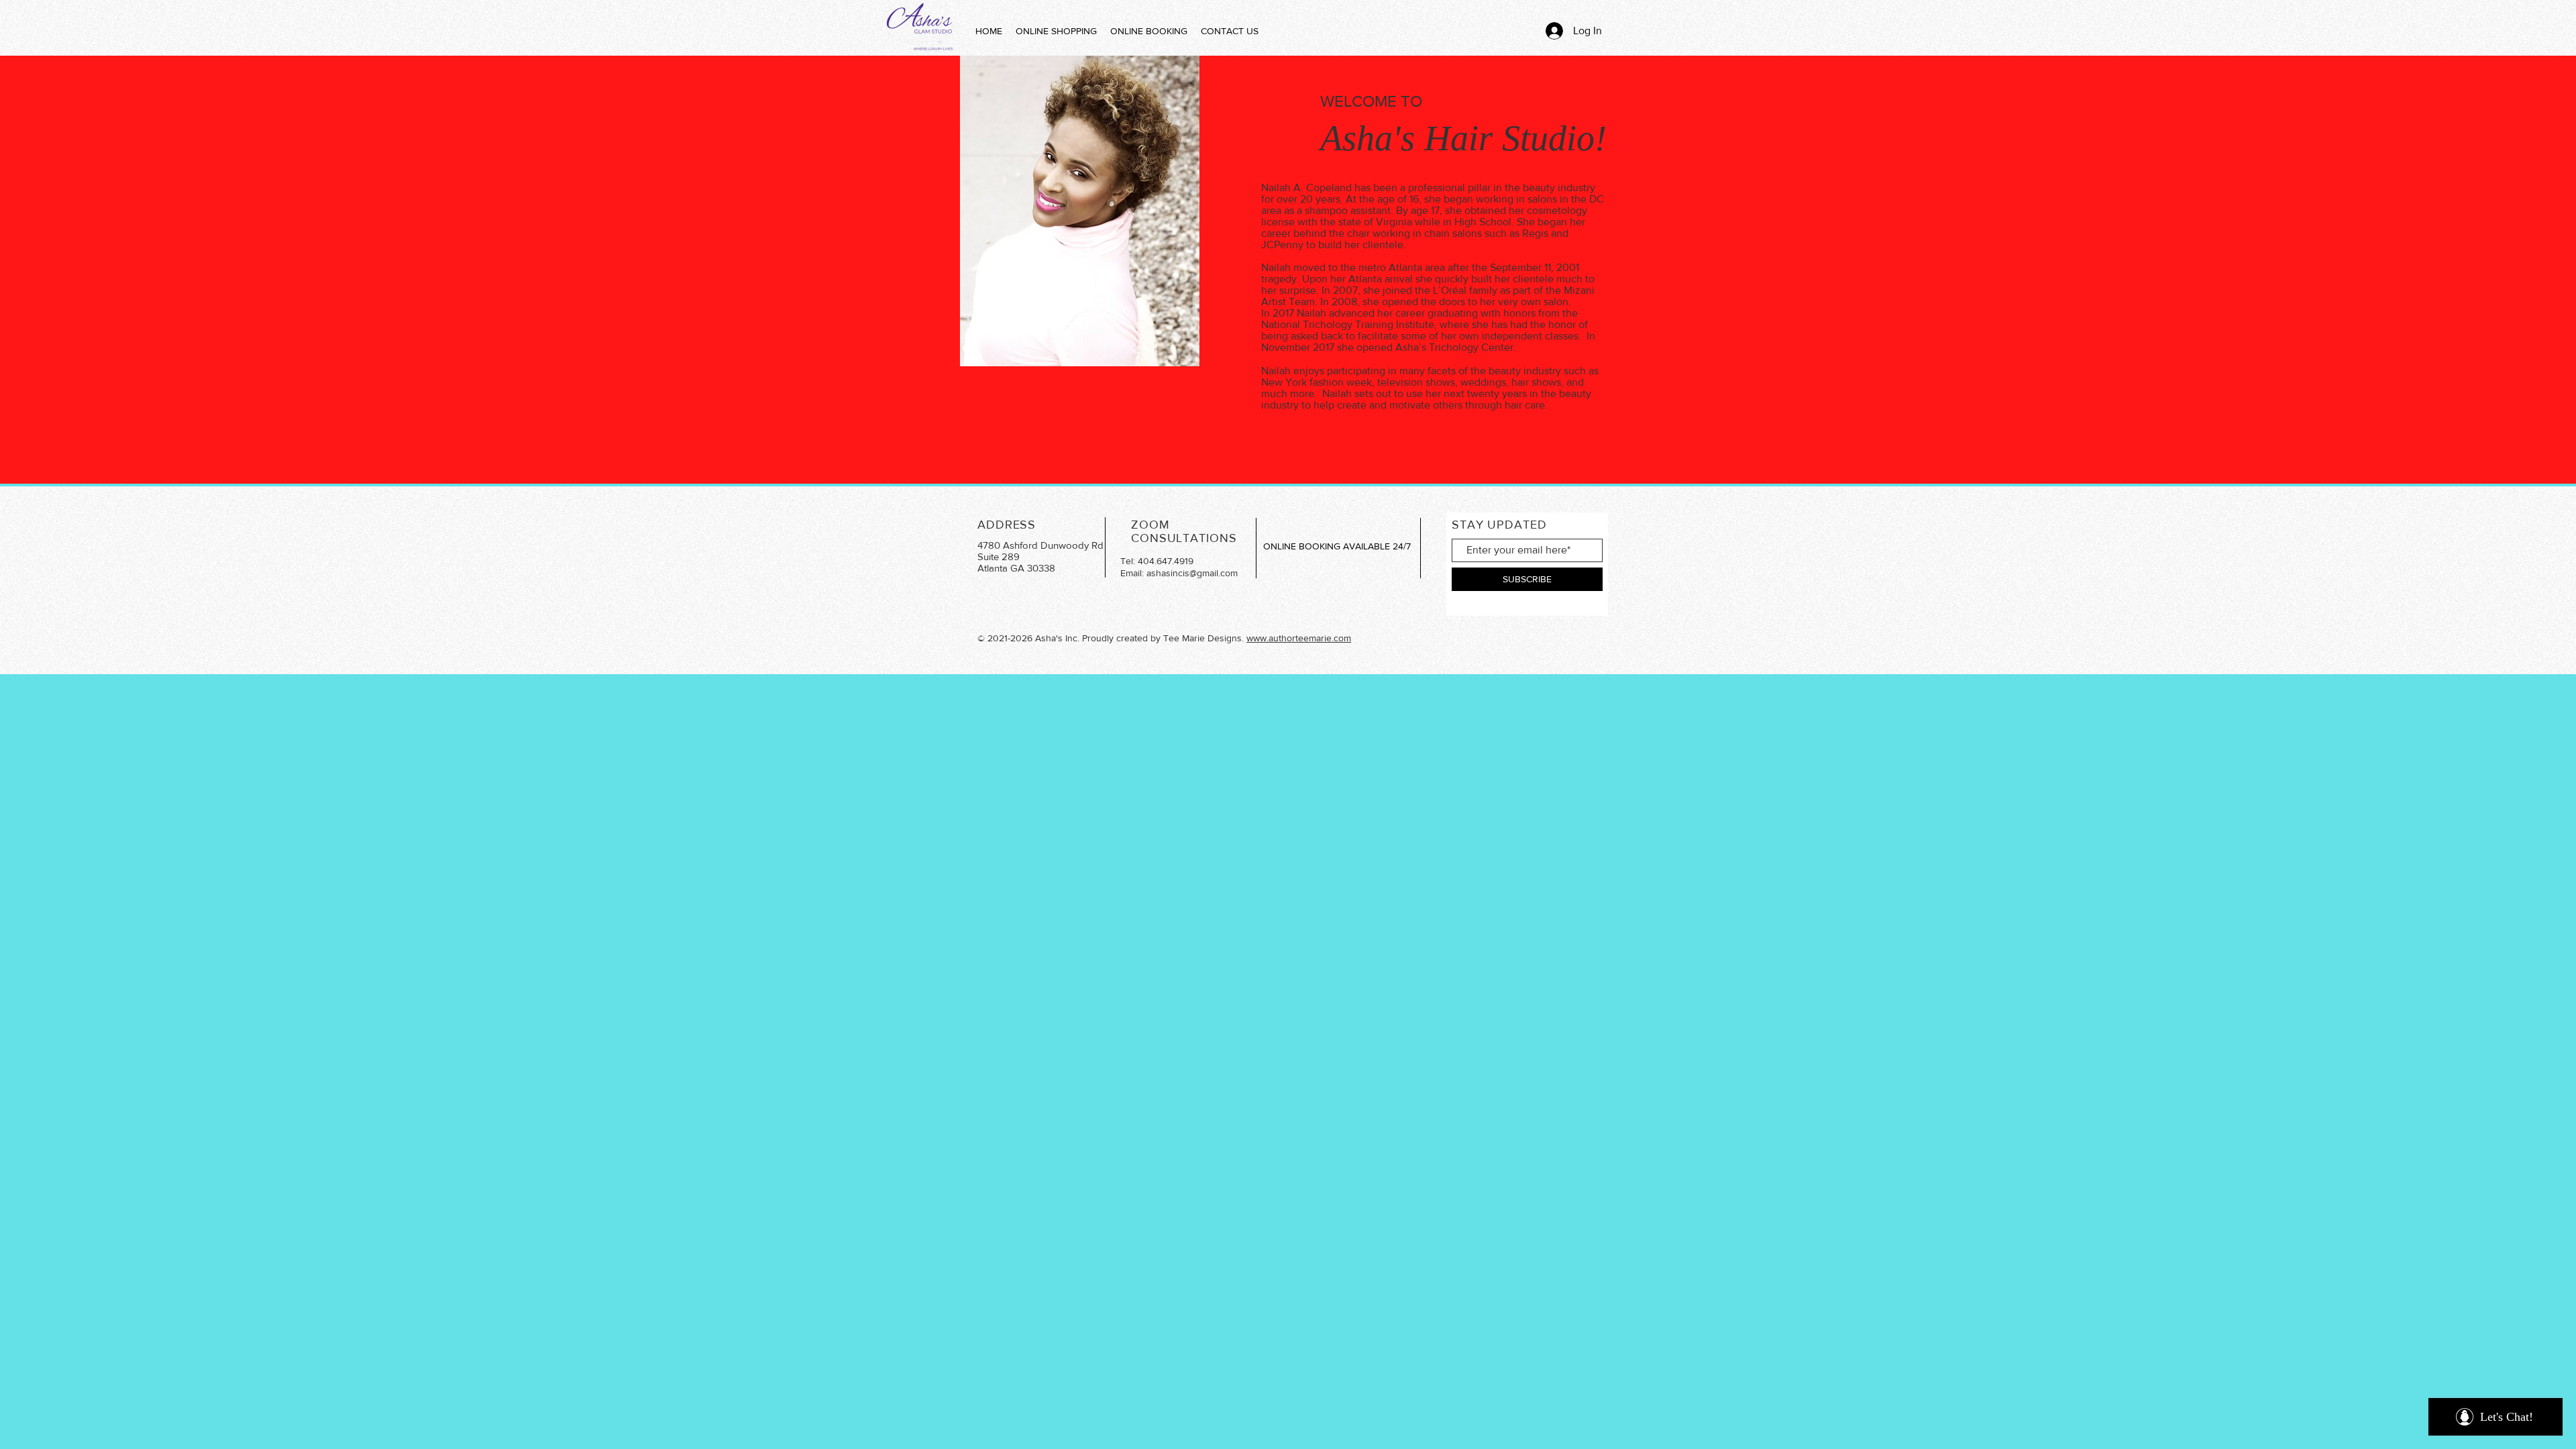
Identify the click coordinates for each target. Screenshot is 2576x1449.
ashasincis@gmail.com (1192, 573)
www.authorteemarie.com (1299, 638)
